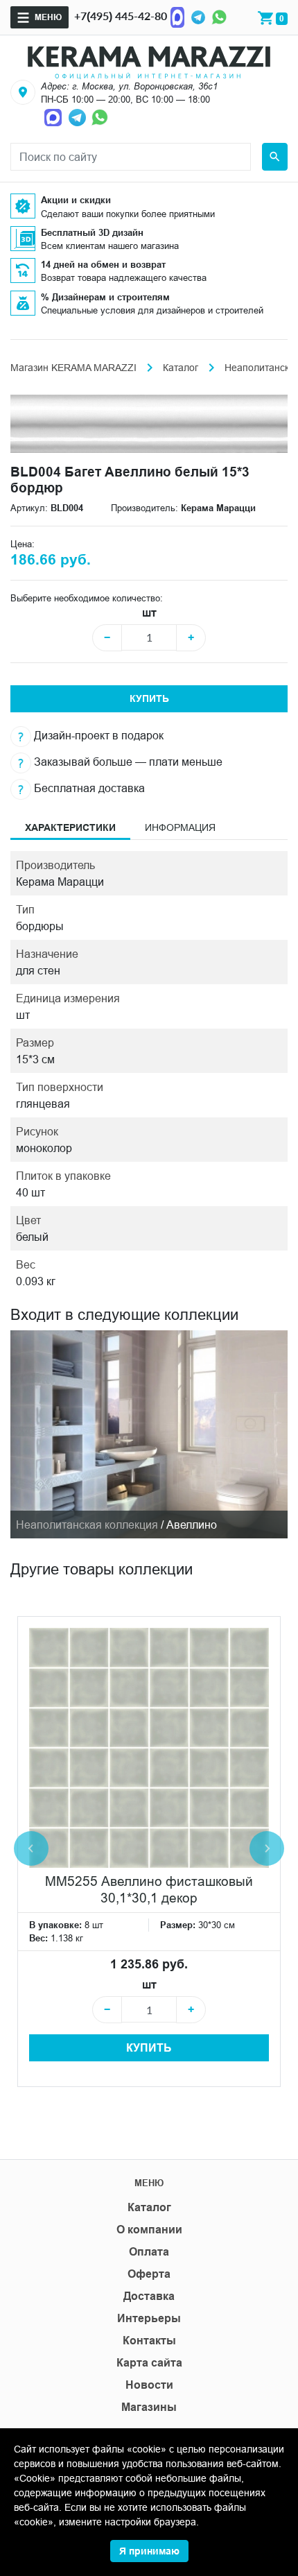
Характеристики (70, 827)
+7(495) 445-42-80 (121, 16)
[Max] (177, 16)
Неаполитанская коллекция (87, 1525)
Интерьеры (149, 2318)
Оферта (149, 2274)
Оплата (149, 2252)
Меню (48, 17)
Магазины (149, 2407)
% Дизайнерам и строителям (105, 297)
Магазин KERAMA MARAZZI (73, 368)
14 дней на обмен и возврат (103, 264)
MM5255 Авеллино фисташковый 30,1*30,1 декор (149, 1889)
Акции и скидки (76, 200)
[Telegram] (198, 16)
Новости (149, 2385)
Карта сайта (149, 2363)
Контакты (149, 2341)
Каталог (181, 368)
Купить (149, 698)
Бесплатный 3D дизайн (92, 232)
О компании (149, 2230)
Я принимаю (149, 2551)
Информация (180, 827)
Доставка (149, 2296)
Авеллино (192, 1525)
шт (149, 613)
